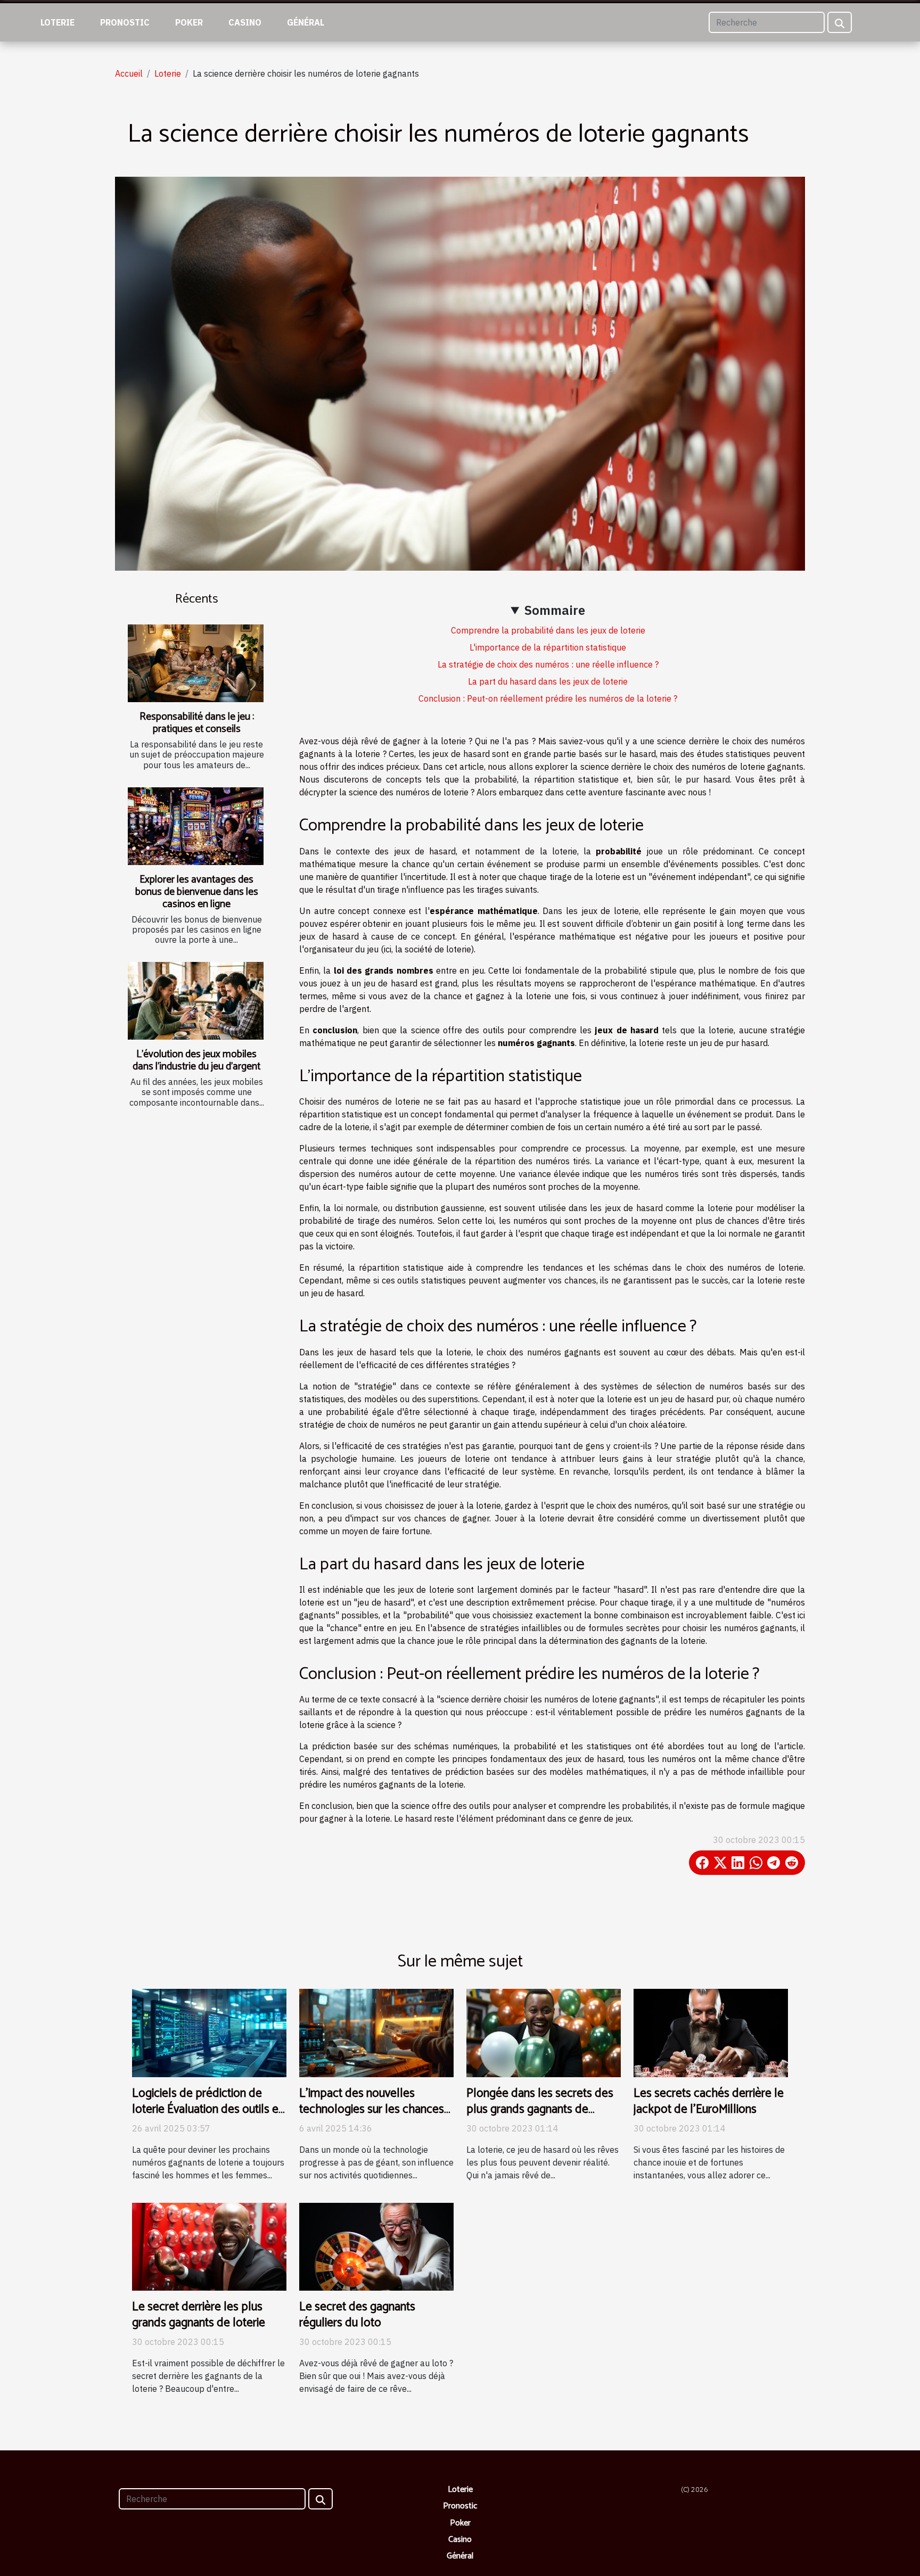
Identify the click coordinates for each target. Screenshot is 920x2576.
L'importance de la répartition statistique (548, 647)
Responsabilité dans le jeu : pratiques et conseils (197, 723)
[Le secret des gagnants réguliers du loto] (376, 2246)
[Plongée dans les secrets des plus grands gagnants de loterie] (544, 2032)
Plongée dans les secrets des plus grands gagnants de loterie (540, 2109)
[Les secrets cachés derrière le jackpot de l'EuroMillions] (711, 2032)
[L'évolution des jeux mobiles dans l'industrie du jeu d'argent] (196, 1001)
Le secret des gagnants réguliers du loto (357, 2315)
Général (306, 22)
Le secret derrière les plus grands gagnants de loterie (199, 2315)
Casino (245, 22)
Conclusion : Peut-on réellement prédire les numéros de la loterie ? (548, 698)
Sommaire (555, 610)
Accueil (129, 73)
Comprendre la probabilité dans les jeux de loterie (548, 630)
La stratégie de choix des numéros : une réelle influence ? (548, 664)
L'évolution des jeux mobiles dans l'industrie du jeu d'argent (196, 1060)
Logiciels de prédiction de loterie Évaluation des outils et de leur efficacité (207, 2109)
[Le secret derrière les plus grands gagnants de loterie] (209, 2246)
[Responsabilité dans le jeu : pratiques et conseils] (196, 663)
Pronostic (125, 22)
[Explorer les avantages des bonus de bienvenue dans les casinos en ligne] (196, 826)
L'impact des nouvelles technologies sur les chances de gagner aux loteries (372, 2109)
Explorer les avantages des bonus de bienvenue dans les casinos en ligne (197, 892)
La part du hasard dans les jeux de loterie (548, 681)
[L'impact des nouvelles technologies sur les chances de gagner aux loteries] (376, 2032)
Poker (189, 22)
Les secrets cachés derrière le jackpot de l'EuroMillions (709, 2101)
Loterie (57, 22)
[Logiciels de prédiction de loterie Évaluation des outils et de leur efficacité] (209, 2032)
